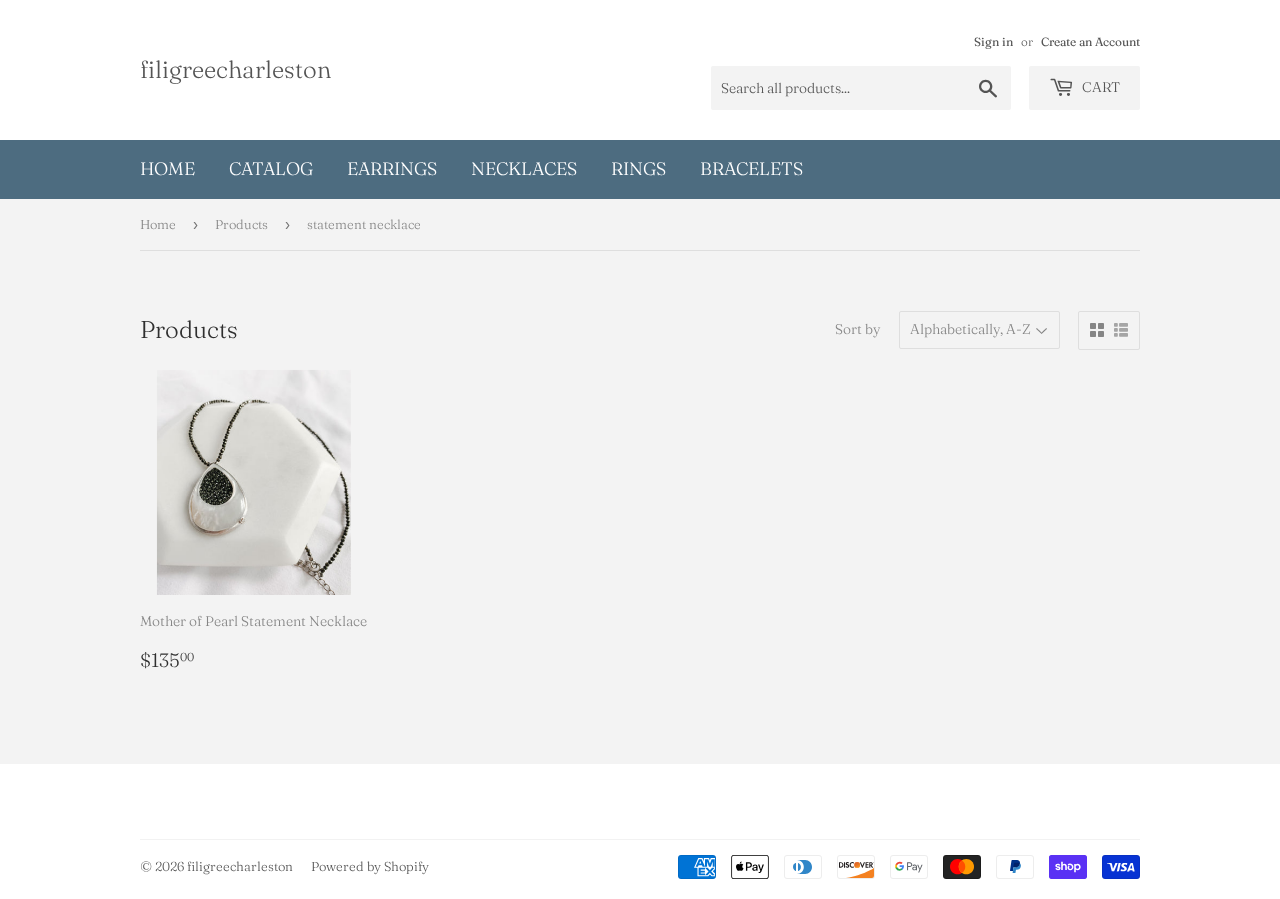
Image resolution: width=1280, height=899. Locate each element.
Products (241, 224)
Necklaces (524, 168)
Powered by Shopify (370, 866)
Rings (638, 168)
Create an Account (1090, 41)
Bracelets (751, 168)
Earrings (392, 168)
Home (167, 168)
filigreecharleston (235, 69)
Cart (1099, 87)
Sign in (993, 41)
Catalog (271, 168)
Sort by (858, 329)
